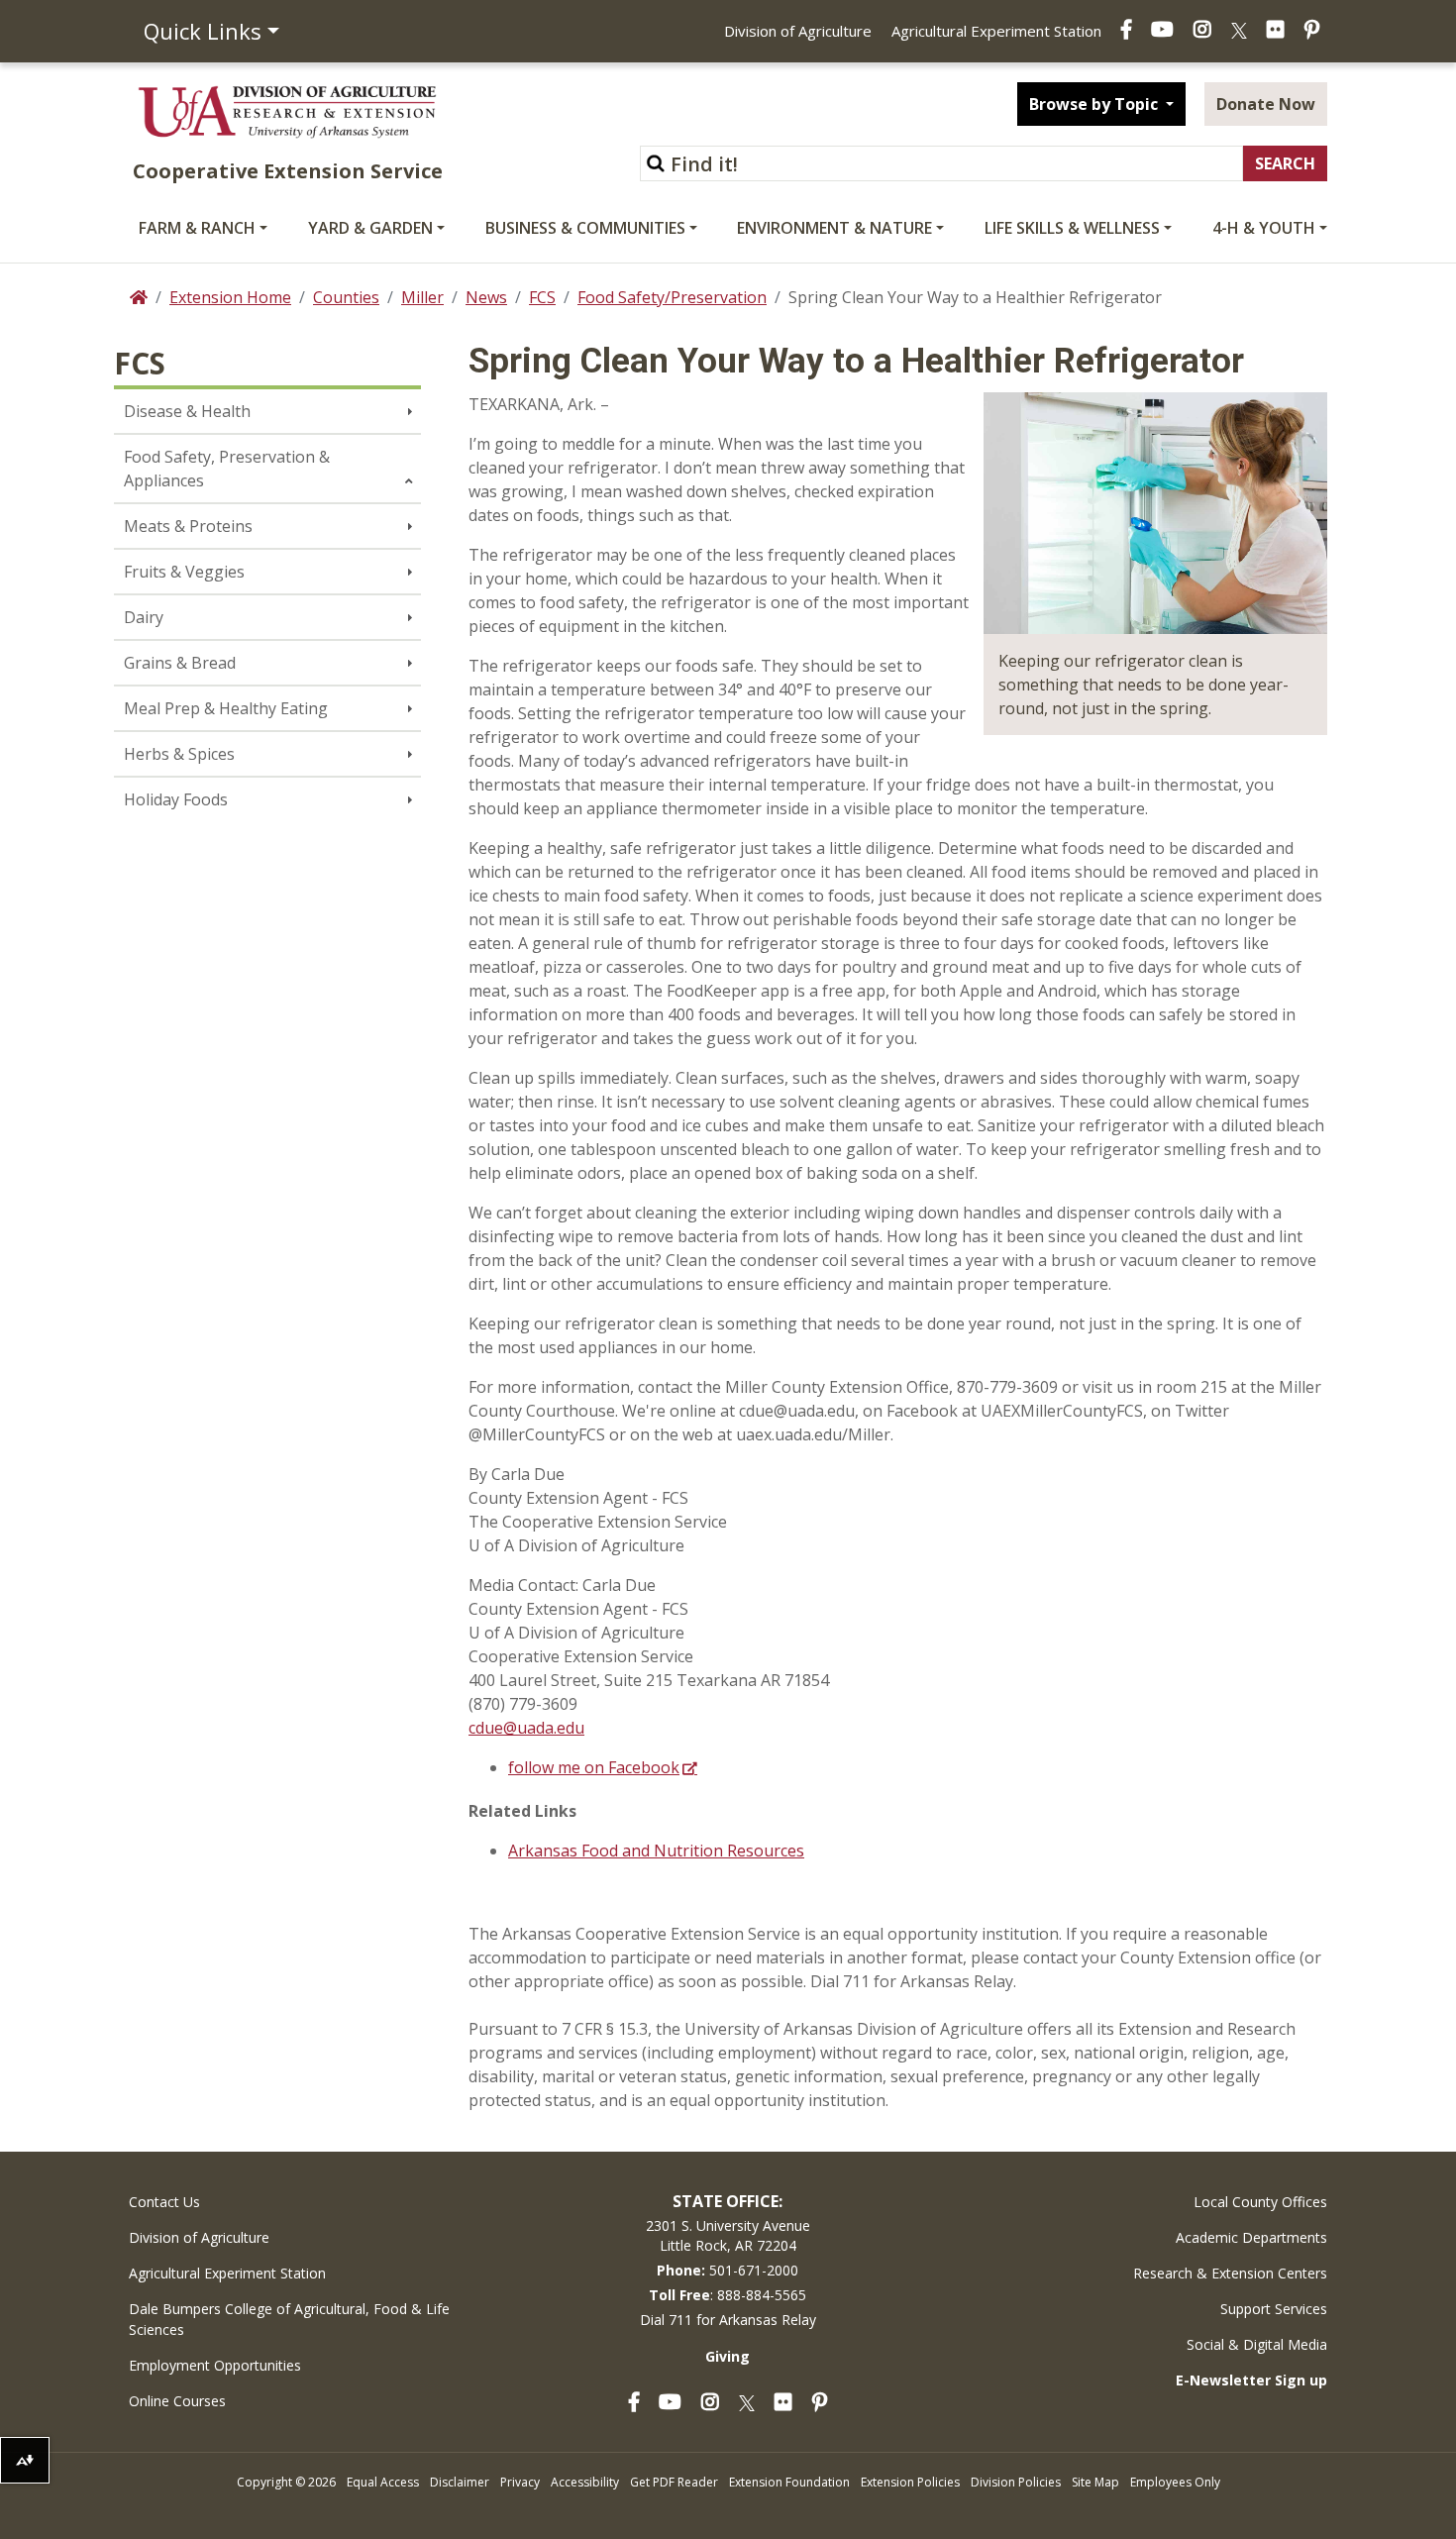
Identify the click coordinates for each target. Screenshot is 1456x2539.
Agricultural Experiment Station (996, 31)
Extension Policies (910, 2482)
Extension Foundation (789, 2482)
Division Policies (1016, 2482)
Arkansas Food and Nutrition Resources (656, 1851)
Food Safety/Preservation (672, 297)
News (486, 297)
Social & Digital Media (1257, 2344)
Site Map (1095, 2482)
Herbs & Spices (179, 754)
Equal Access (383, 2482)
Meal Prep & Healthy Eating (226, 708)
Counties (346, 297)
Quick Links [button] (203, 31)
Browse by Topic (1095, 104)
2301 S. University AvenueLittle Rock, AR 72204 (728, 2235)
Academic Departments (1251, 2237)
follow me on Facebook (594, 1767)
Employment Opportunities (215, 2365)
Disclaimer (460, 2482)
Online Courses (177, 2401)
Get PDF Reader (674, 2482)
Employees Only (1175, 2482)
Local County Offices (1260, 2202)
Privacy (520, 2482)
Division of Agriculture (798, 31)
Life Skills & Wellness (1072, 228)
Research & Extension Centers (1230, 2273)
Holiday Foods (176, 799)
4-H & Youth (1264, 228)
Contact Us (164, 2202)
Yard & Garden (370, 228)
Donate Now (1266, 104)
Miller (422, 297)
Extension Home (230, 297)
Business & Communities (585, 228)
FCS (542, 297)
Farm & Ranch (197, 228)
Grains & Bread (180, 663)
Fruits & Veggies (184, 572)
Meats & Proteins (188, 526)
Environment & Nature (834, 228)
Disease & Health (187, 411)
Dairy (144, 617)
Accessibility (585, 2482)
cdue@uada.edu (526, 1728)
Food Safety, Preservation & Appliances (227, 469)
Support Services (1274, 2309)
